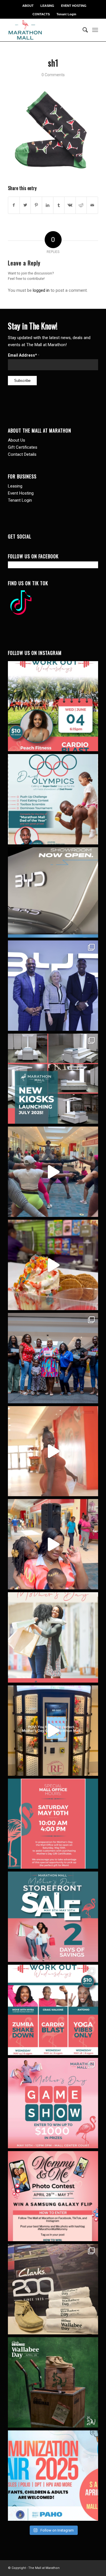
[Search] (83, 30)
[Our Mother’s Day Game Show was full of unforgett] (53, 1358)
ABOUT (28, 6)
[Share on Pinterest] (36, 205)
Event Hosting (21, 493)
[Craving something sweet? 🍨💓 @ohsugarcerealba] (53, 1265)
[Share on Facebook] (14, 205)
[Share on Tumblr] (59, 205)
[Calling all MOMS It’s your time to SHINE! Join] (53, 2103)
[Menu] (95, 30)
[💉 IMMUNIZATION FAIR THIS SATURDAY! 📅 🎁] (53, 2476)
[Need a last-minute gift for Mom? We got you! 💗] (53, 1824)
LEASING (47, 6)
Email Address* (24, 355)
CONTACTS (41, 14)
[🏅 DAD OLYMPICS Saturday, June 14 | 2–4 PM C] (53, 799)
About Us (17, 440)
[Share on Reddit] (81, 205)
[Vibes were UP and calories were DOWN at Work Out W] (53, 1172)
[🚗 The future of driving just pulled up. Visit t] (53, 892)
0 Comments (53, 75)
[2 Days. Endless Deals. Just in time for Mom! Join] (53, 1917)
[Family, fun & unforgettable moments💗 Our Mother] (53, 1451)
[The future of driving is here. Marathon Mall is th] (53, 986)
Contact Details (22, 454)
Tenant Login (66, 14)
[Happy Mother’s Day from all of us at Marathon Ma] (53, 1637)
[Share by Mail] (92, 205)
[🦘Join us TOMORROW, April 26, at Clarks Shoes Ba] (53, 2382)
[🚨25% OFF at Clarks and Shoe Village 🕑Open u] (53, 2289)
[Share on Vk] (70, 205)
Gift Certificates (23, 447)
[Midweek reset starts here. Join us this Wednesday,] (53, 706)
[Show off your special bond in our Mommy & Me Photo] (53, 2196)
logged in (41, 290)
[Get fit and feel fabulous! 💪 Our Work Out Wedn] (53, 2010)
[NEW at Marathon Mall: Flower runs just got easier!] (53, 1731)
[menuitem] (28, 6)
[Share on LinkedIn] (48, 205)
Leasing (15, 486)
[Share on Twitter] (25, 205)
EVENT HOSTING (74, 6)
